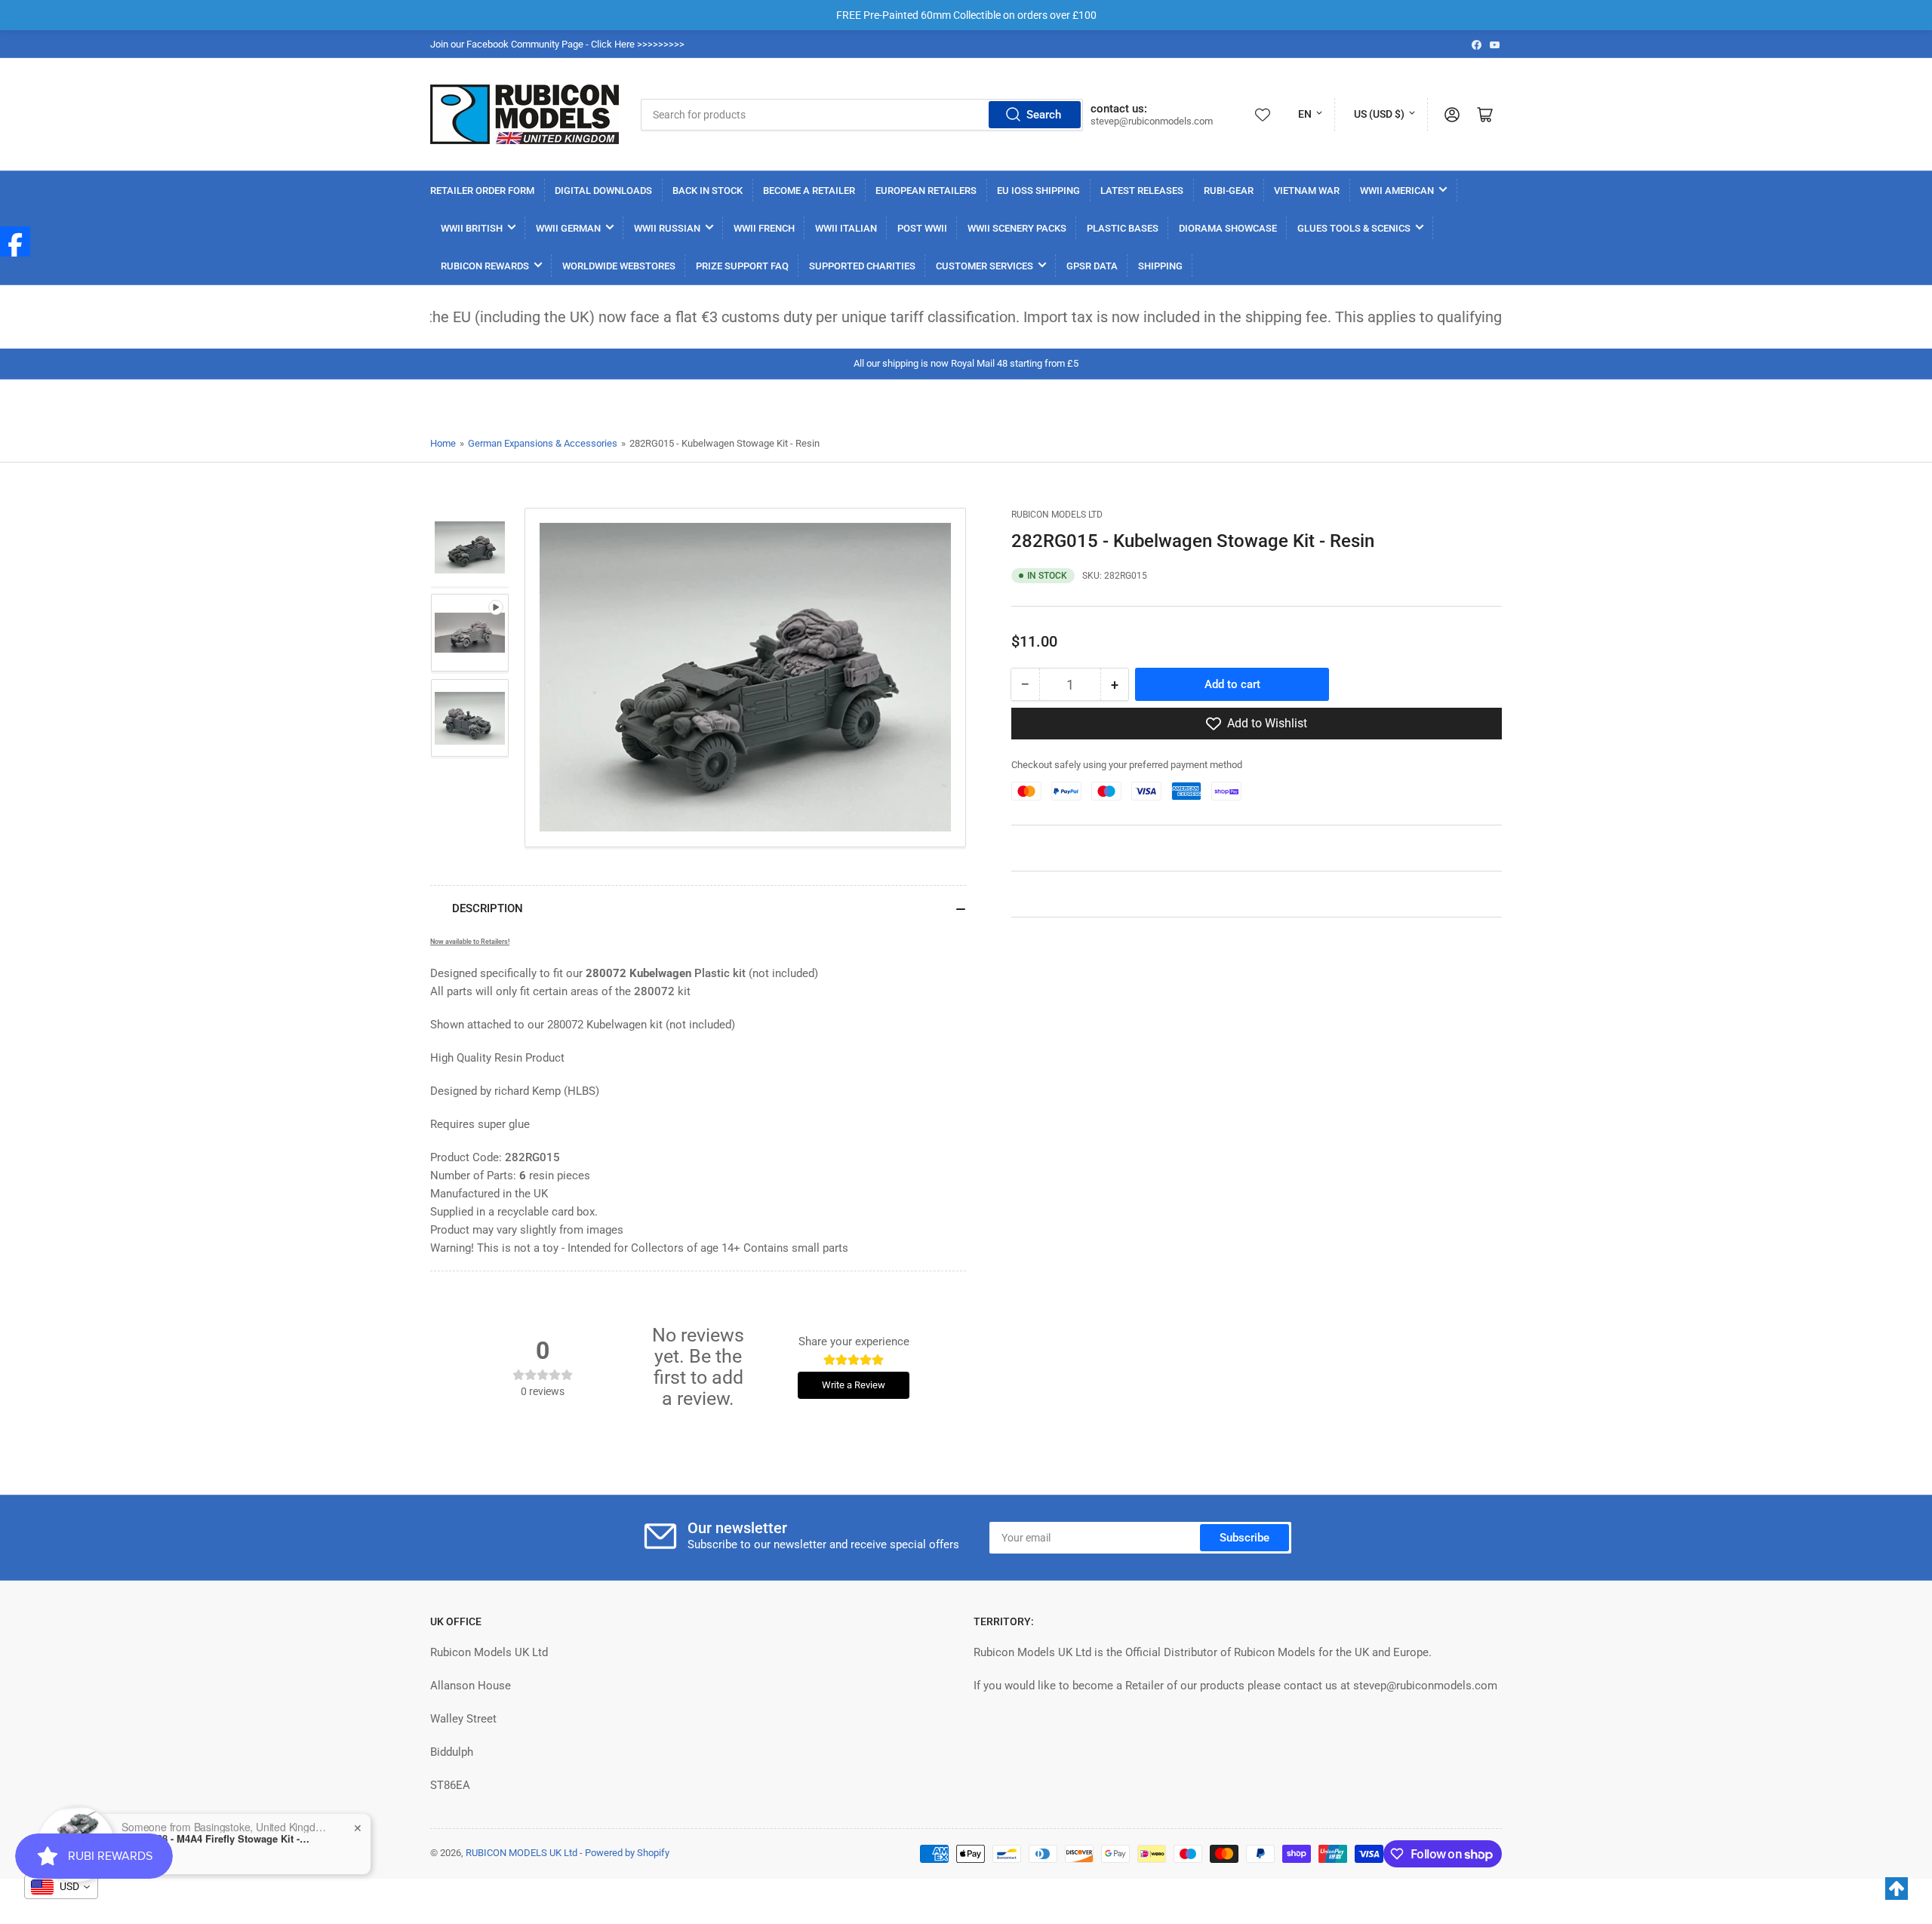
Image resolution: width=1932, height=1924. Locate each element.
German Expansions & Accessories (543, 443)
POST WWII (922, 228)
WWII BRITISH (472, 228)
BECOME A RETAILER (809, 191)
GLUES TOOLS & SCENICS (1354, 228)
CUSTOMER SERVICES (984, 266)
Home (443, 443)
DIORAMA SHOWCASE (1228, 228)
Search (1044, 115)
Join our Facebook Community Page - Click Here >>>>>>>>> (557, 44)
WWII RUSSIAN (667, 228)
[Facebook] (15, 241)
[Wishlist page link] (1263, 115)
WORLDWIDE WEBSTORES (619, 266)
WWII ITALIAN (846, 228)
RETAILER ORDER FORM (482, 191)
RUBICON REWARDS (485, 266)
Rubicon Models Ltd (1057, 515)
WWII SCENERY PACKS (1017, 228)
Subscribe (1244, 1538)
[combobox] (862, 115)
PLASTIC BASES (1123, 228)
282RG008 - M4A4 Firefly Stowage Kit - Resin (216, 1830)
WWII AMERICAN (1397, 191)
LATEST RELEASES (1142, 191)
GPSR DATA (1092, 266)
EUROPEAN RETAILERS (926, 191)
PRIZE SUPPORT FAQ (742, 266)
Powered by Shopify (627, 1853)
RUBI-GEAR (1229, 191)
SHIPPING (1160, 266)
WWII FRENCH (764, 228)
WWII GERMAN (568, 228)
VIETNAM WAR (1307, 191)
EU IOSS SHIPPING (1038, 191)
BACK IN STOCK (708, 191)
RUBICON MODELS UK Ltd (521, 1853)
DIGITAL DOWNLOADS (603, 191)
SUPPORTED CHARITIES (862, 266)
